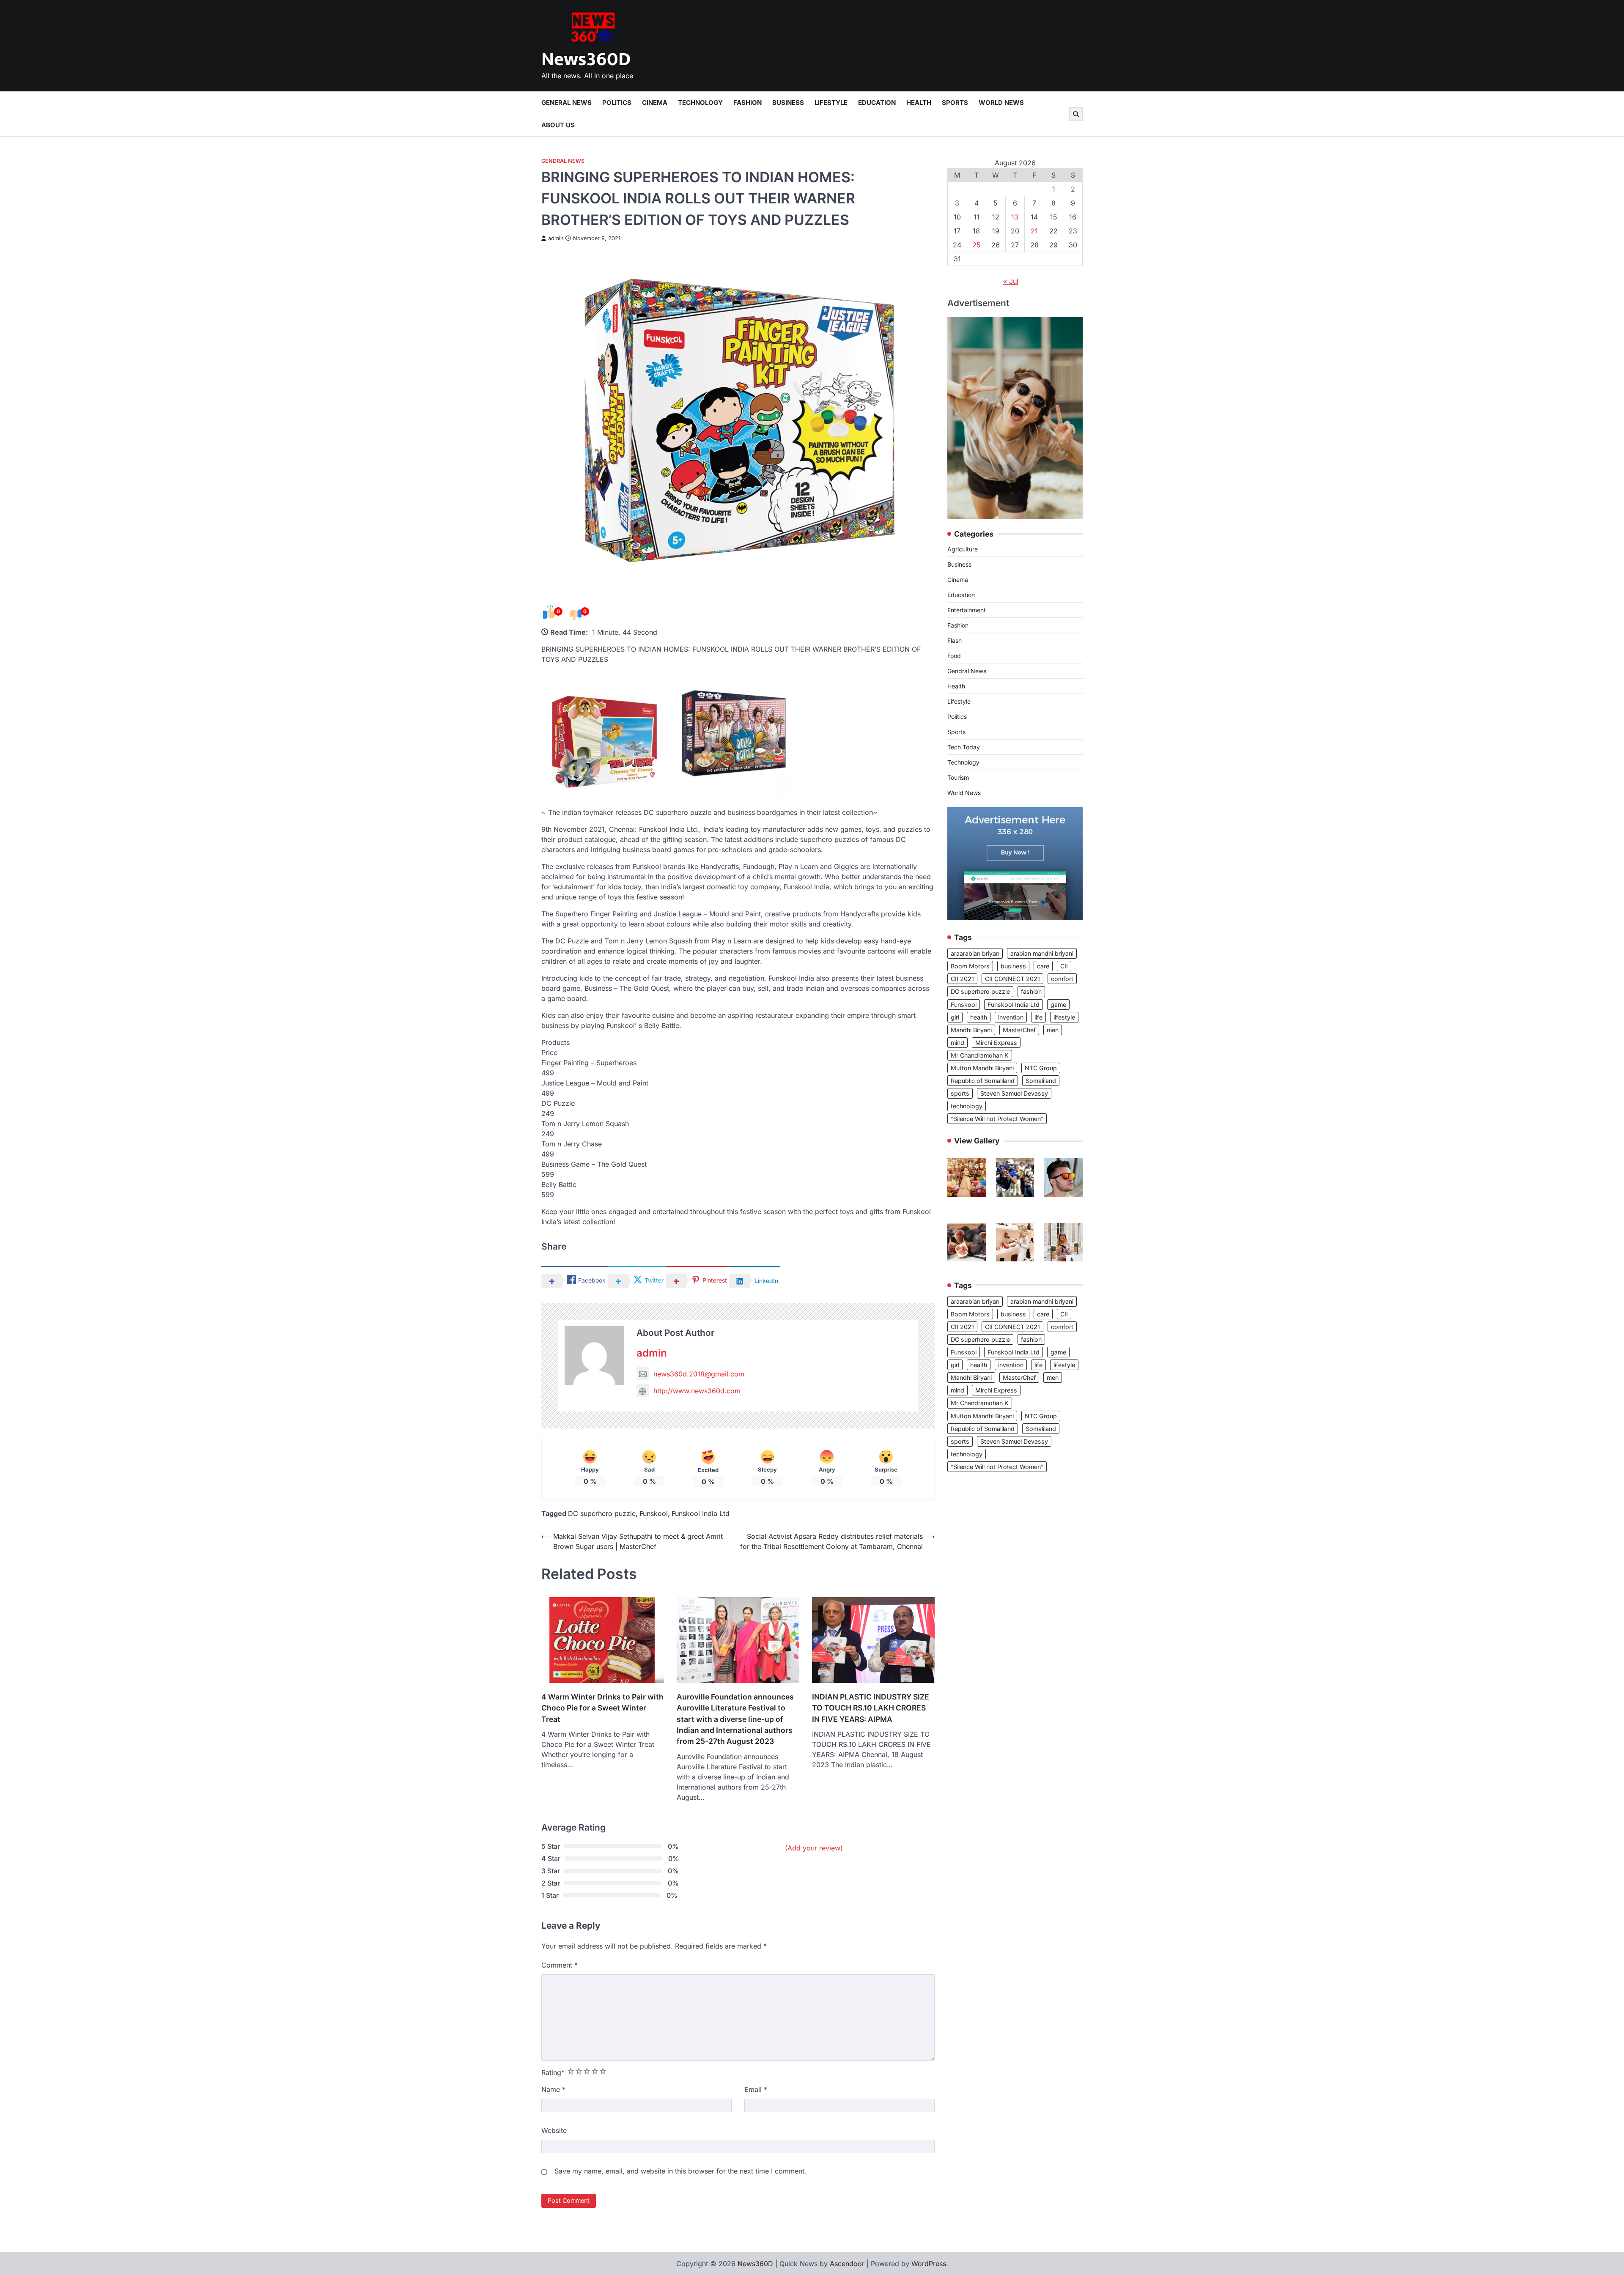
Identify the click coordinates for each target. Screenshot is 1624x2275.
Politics (617, 103)
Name (553, 2089)
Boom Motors (970, 966)
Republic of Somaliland (983, 1081)
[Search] (1076, 114)
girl (955, 1017)
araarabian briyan (975, 953)
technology (967, 1106)
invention (1011, 1017)
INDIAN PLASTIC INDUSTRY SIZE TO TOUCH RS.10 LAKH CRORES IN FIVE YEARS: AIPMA (871, 1708)
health (979, 1017)
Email (756, 2089)
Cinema (655, 103)
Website (554, 2130)
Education (877, 103)
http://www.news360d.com (697, 1391)
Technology (700, 103)
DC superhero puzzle (602, 1513)
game (1058, 1005)
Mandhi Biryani (971, 1030)
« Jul (1011, 281)
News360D (586, 59)
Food (954, 656)
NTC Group (1041, 1068)
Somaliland (1041, 1081)
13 (1015, 217)
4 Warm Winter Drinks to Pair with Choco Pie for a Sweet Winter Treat (602, 1708)
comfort (1062, 979)
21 (1034, 231)
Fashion (748, 103)
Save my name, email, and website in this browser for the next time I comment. (680, 2171)
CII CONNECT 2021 (1012, 979)
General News (566, 103)
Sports (955, 103)
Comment (560, 1965)
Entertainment (967, 610)
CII (1064, 966)
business (1013, 966)
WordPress (929, 2264)
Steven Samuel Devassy (1014, 1093)
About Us (558, 125)
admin (556, 238)
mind (957, 1043)
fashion (1031, 992)
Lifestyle (831, 103)
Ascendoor (847, 2264)
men (1053, 1030)
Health (919, 103)
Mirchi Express (996, 1043)
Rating (553, 2072)
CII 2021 (962, 979)
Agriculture (963, 550)
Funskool (654, 1513)
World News (1001, 103)
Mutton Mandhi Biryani (982, 1068)
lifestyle (1064, 1017)
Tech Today (964, 747)
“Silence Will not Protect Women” (997, 1119)
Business (788, 103)
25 (977, 245)
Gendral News (563, 161)
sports (960, 1093)
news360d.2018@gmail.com (699, 1374)
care (1043, 966)
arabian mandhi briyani (1042, 953)
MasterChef (1019, 1030)
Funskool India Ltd (701, 1513)
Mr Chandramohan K (980, 1055)
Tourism (958, 778)
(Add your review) (814, 1848)
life (1038, 1017)
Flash (955, 641)
